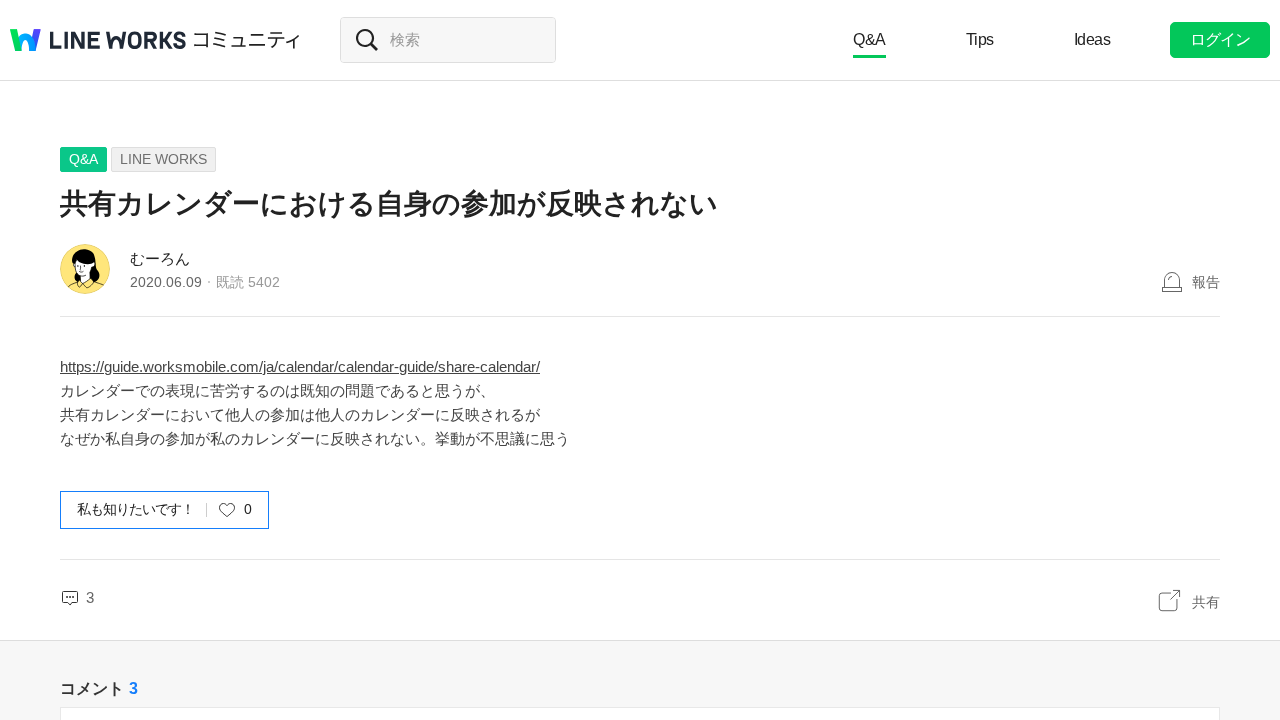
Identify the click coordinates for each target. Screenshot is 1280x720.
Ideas (1092, 39)
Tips (980, 39)
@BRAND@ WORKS (98, 40)
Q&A (869, 39)
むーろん (160, 258)
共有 (1206, 602)
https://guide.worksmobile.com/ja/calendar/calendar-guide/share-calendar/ (300, 366)
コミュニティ (247, 40)
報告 (1206, 282)
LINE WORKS (163, 159)
